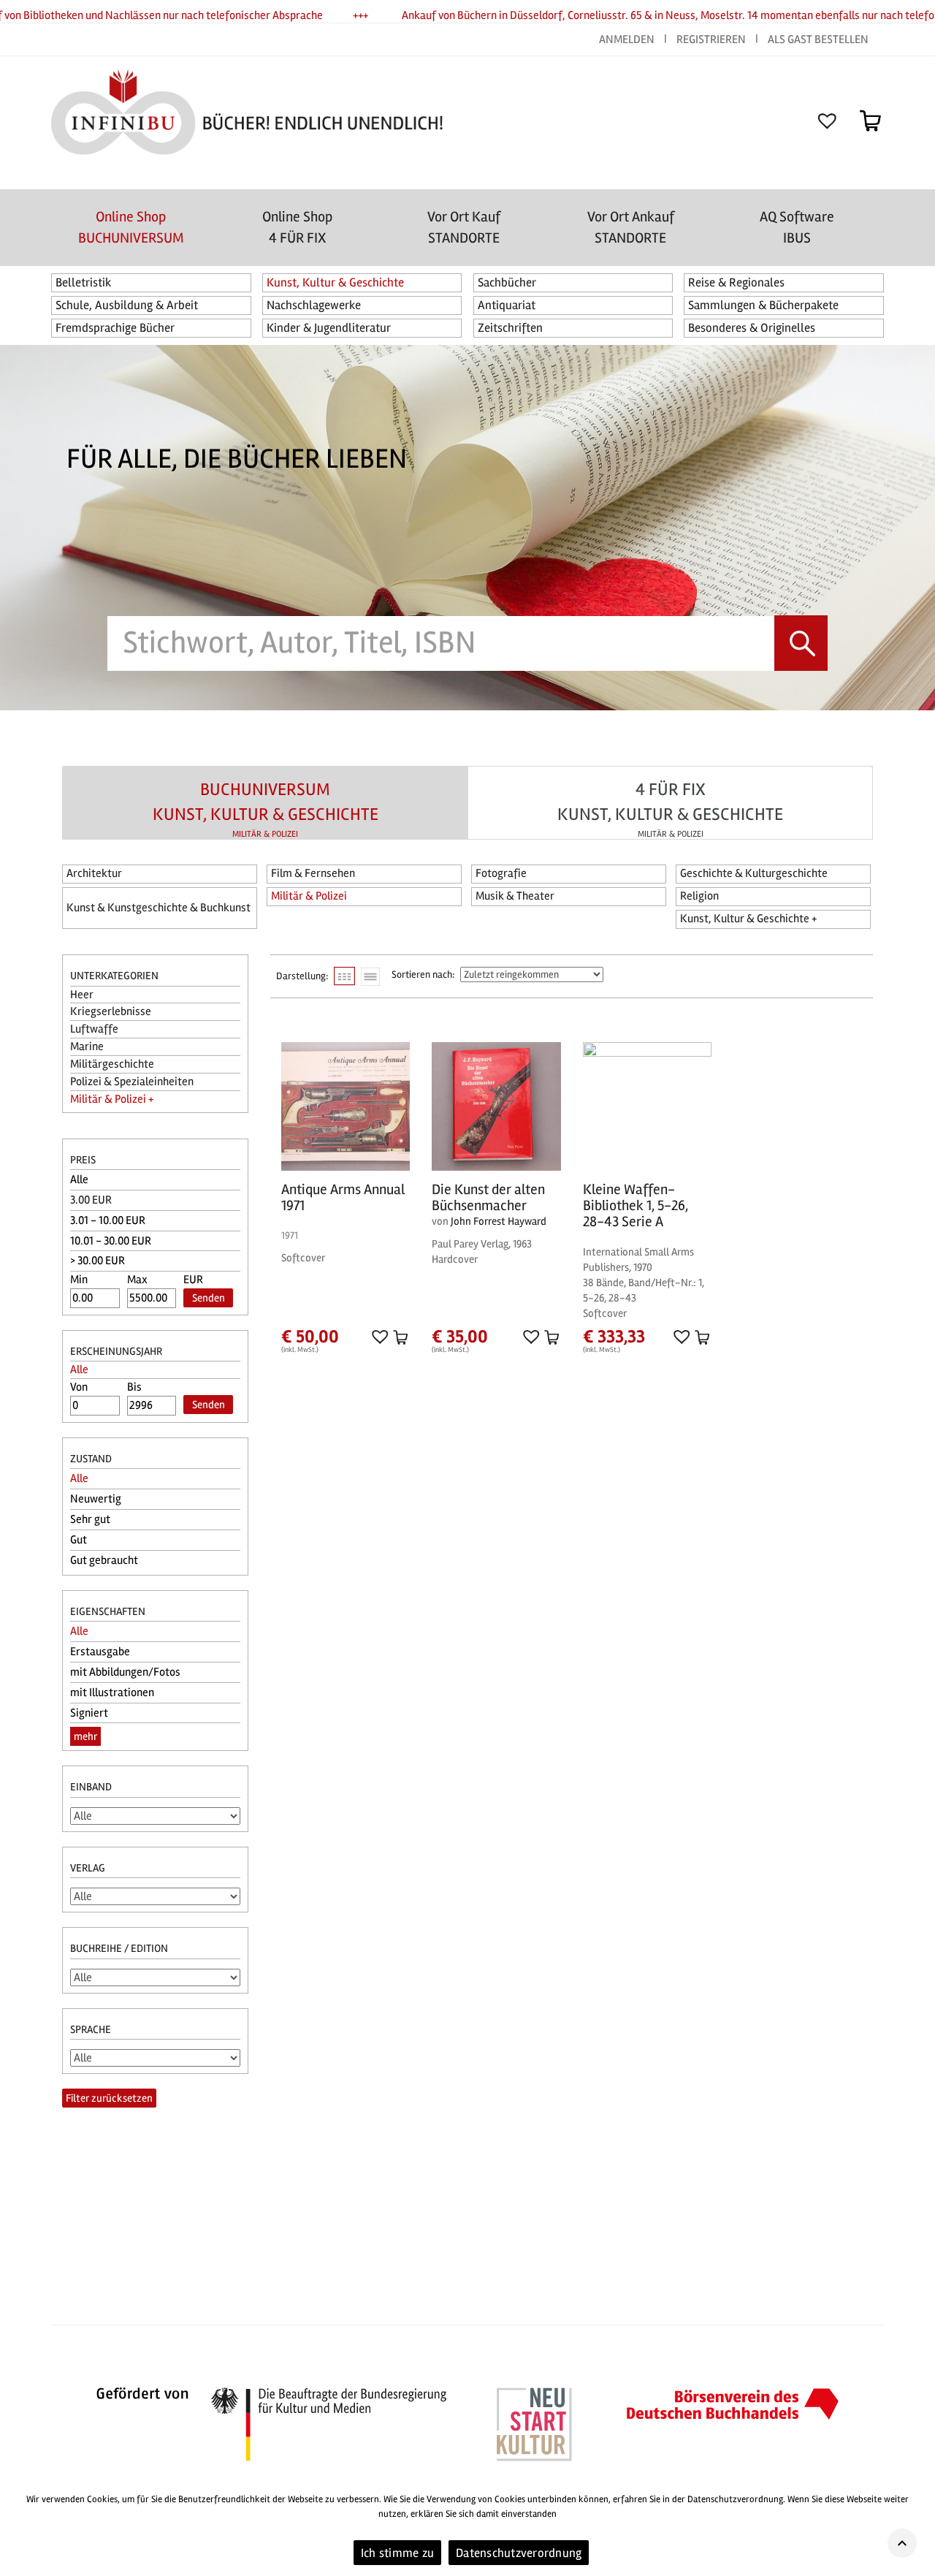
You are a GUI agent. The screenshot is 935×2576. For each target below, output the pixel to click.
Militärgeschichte (112, 1064)
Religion (699, 896)
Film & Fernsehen (313, 873)
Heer (82, 995)
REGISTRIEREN (711, 39)
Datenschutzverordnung (519, 2553)
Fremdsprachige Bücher (115, 328)
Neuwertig (96, 1499)
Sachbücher (507, 282)
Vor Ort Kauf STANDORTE (464, 227)
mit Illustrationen (112, 1692)
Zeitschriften (510, 328)
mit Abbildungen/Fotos (125, 1672)
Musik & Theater (515, 896)
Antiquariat (507, 305)
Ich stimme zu (397, 2553)
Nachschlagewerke (314, 305)
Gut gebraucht (104, 1560)
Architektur (94, 873)
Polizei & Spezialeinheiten (132, 1082)
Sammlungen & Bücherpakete (763, 305)
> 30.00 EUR (98, 1261)
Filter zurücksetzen (109, 2098)
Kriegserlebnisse (111, 1011)
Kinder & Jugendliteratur (329, 328)
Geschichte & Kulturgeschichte (754, 873)
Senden (209, 1298)
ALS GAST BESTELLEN (818, 39)
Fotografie (501, 873)
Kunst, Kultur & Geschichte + (748, 919)
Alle (79, 1179)
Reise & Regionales (736, 282)
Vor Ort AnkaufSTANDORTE (631, 227)
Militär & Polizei (309, 896)
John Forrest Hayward (499, 1221)
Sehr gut (90, 1519)
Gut (79, 1540)
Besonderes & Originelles (752, 328)
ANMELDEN (628, 39)
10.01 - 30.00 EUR (111, 1241)
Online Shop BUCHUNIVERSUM (131, 227)
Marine (87, 1046)
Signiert (89, 1713)
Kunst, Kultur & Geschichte (335, 282)
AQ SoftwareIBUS (797, 227)
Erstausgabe (100, 1652)
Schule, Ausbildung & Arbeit (127, 305)
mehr (85, 1736)
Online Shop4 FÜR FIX (297, 227)
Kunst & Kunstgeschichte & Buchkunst (159, 908)
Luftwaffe (94, 1029)
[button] (379, 1336)
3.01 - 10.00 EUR (108, 1220)
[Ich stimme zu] (917, 2528)
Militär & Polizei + (112, 1099)
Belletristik (84, 282)
